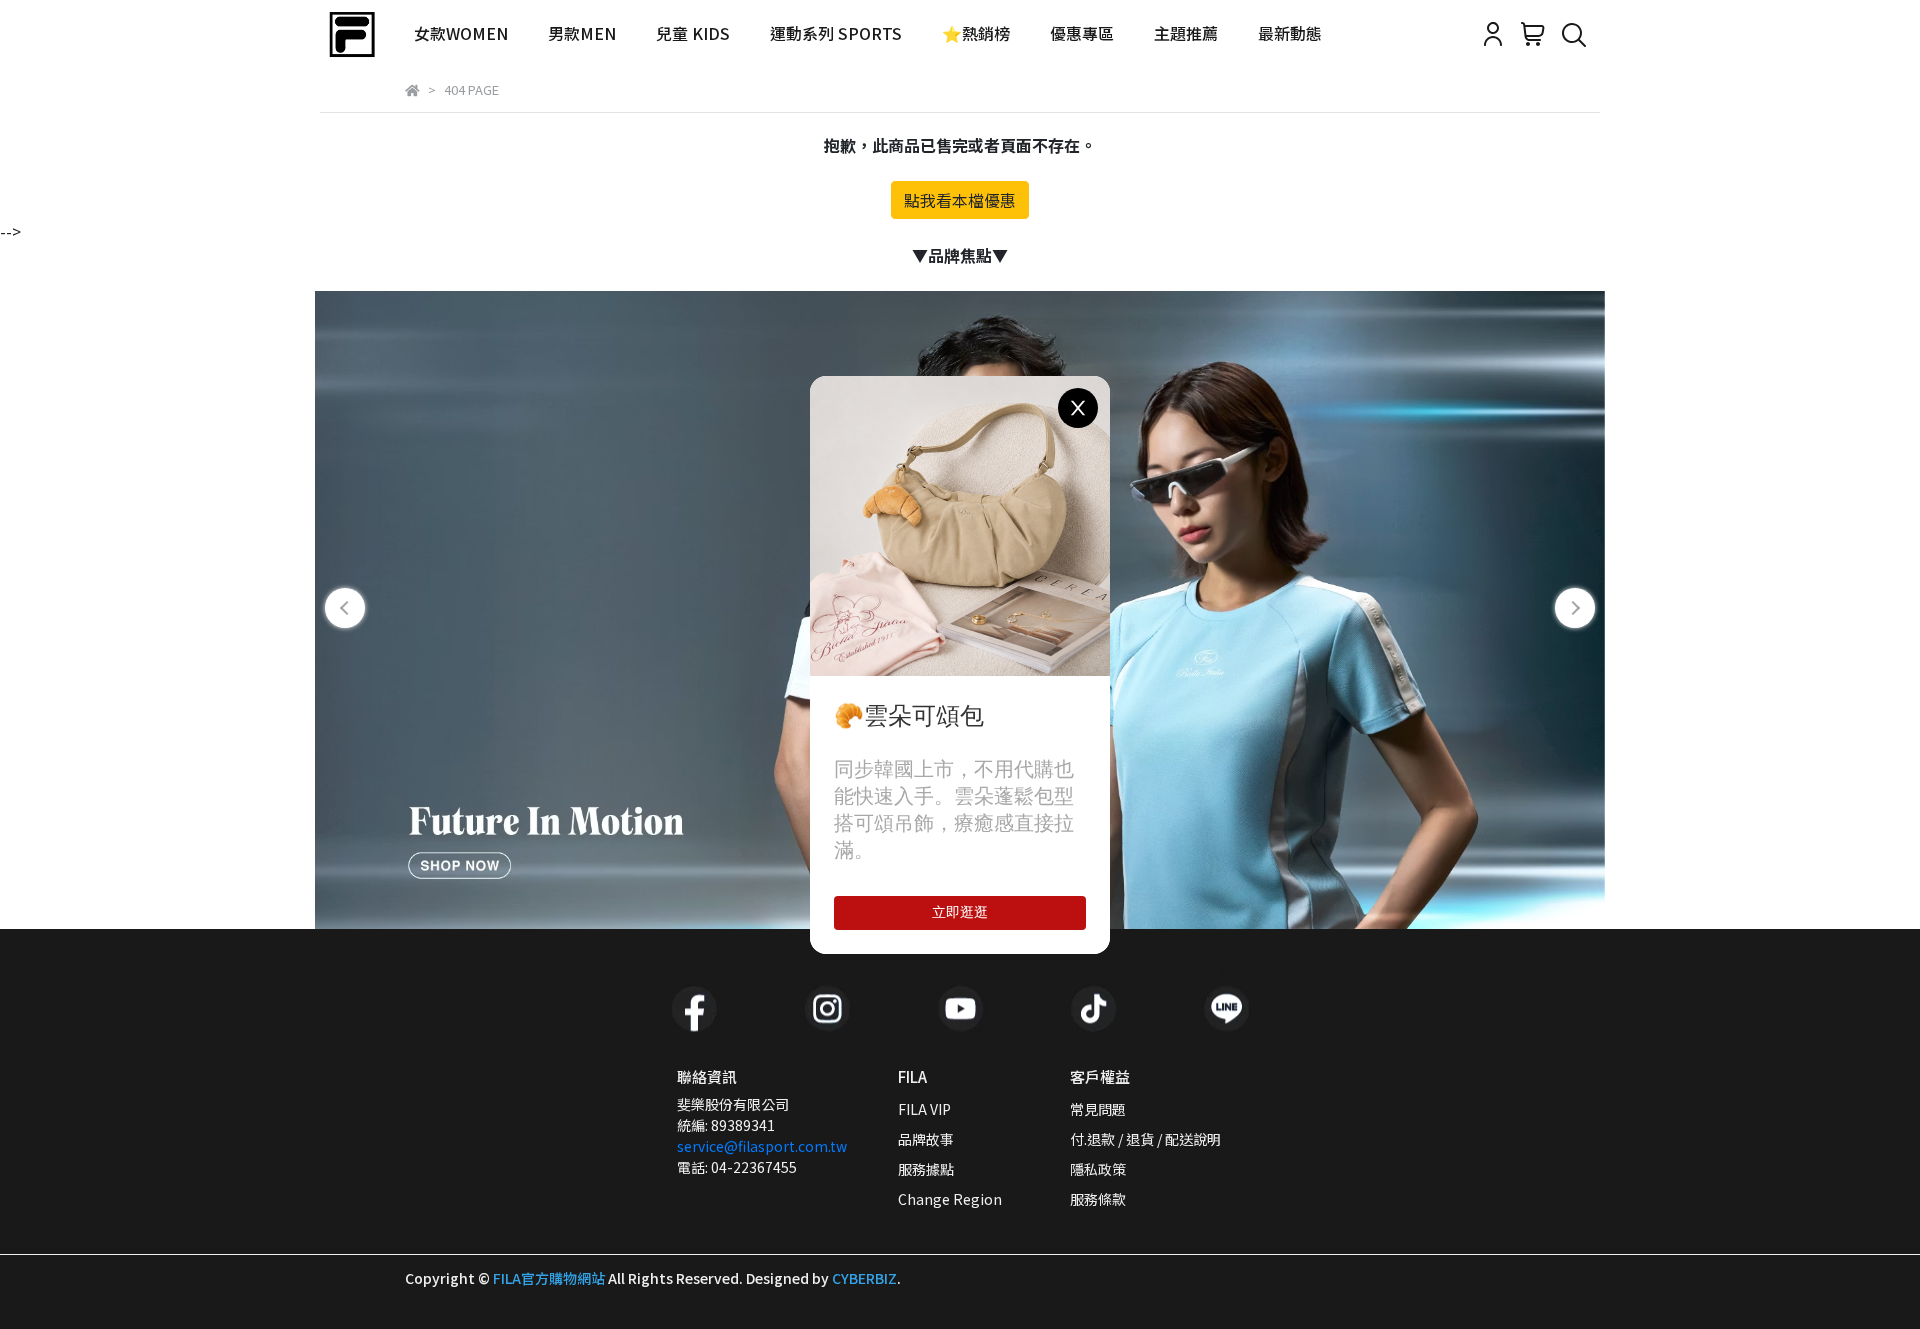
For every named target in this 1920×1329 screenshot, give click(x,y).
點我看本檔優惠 (960, 200)
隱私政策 (1098, 1169)
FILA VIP (924, 1109)
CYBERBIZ (864, 1278)
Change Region (950, 1199)
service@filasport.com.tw (762, 1146)
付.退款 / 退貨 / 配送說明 (1145, 1139)
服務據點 (926, 1169)
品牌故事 (926, 1139)
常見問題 (1098, 1109)
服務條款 (1098, 1199)
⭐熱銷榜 (976, 33)
